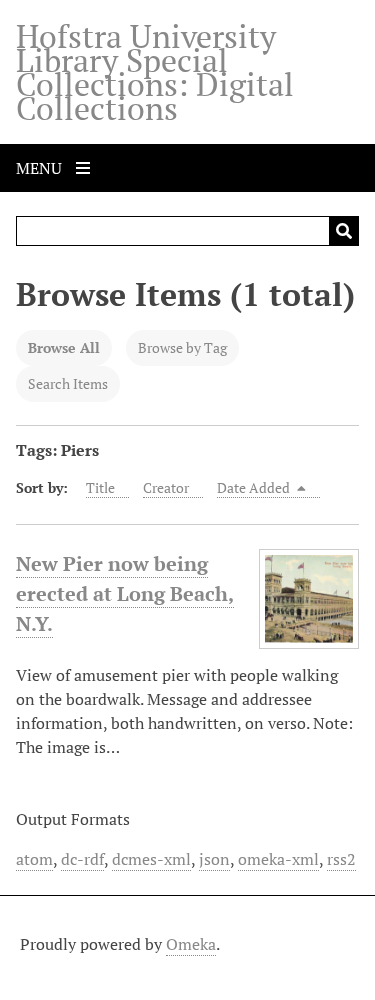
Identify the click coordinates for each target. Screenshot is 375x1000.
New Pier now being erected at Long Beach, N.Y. (125, 593)
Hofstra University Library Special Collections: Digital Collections (155, 72)
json (214, 859)
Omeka (191, 944)
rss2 (341, 859)
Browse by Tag (182, 347)
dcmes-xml (151, 859)
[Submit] (344, 231)
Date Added (255, 487)
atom (34, 859)
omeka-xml (278, 859)
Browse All (64, 347)
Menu (41, 168)
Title (100, 487)
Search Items (68, 383)
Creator (166, 487)
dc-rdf (82, 859)
